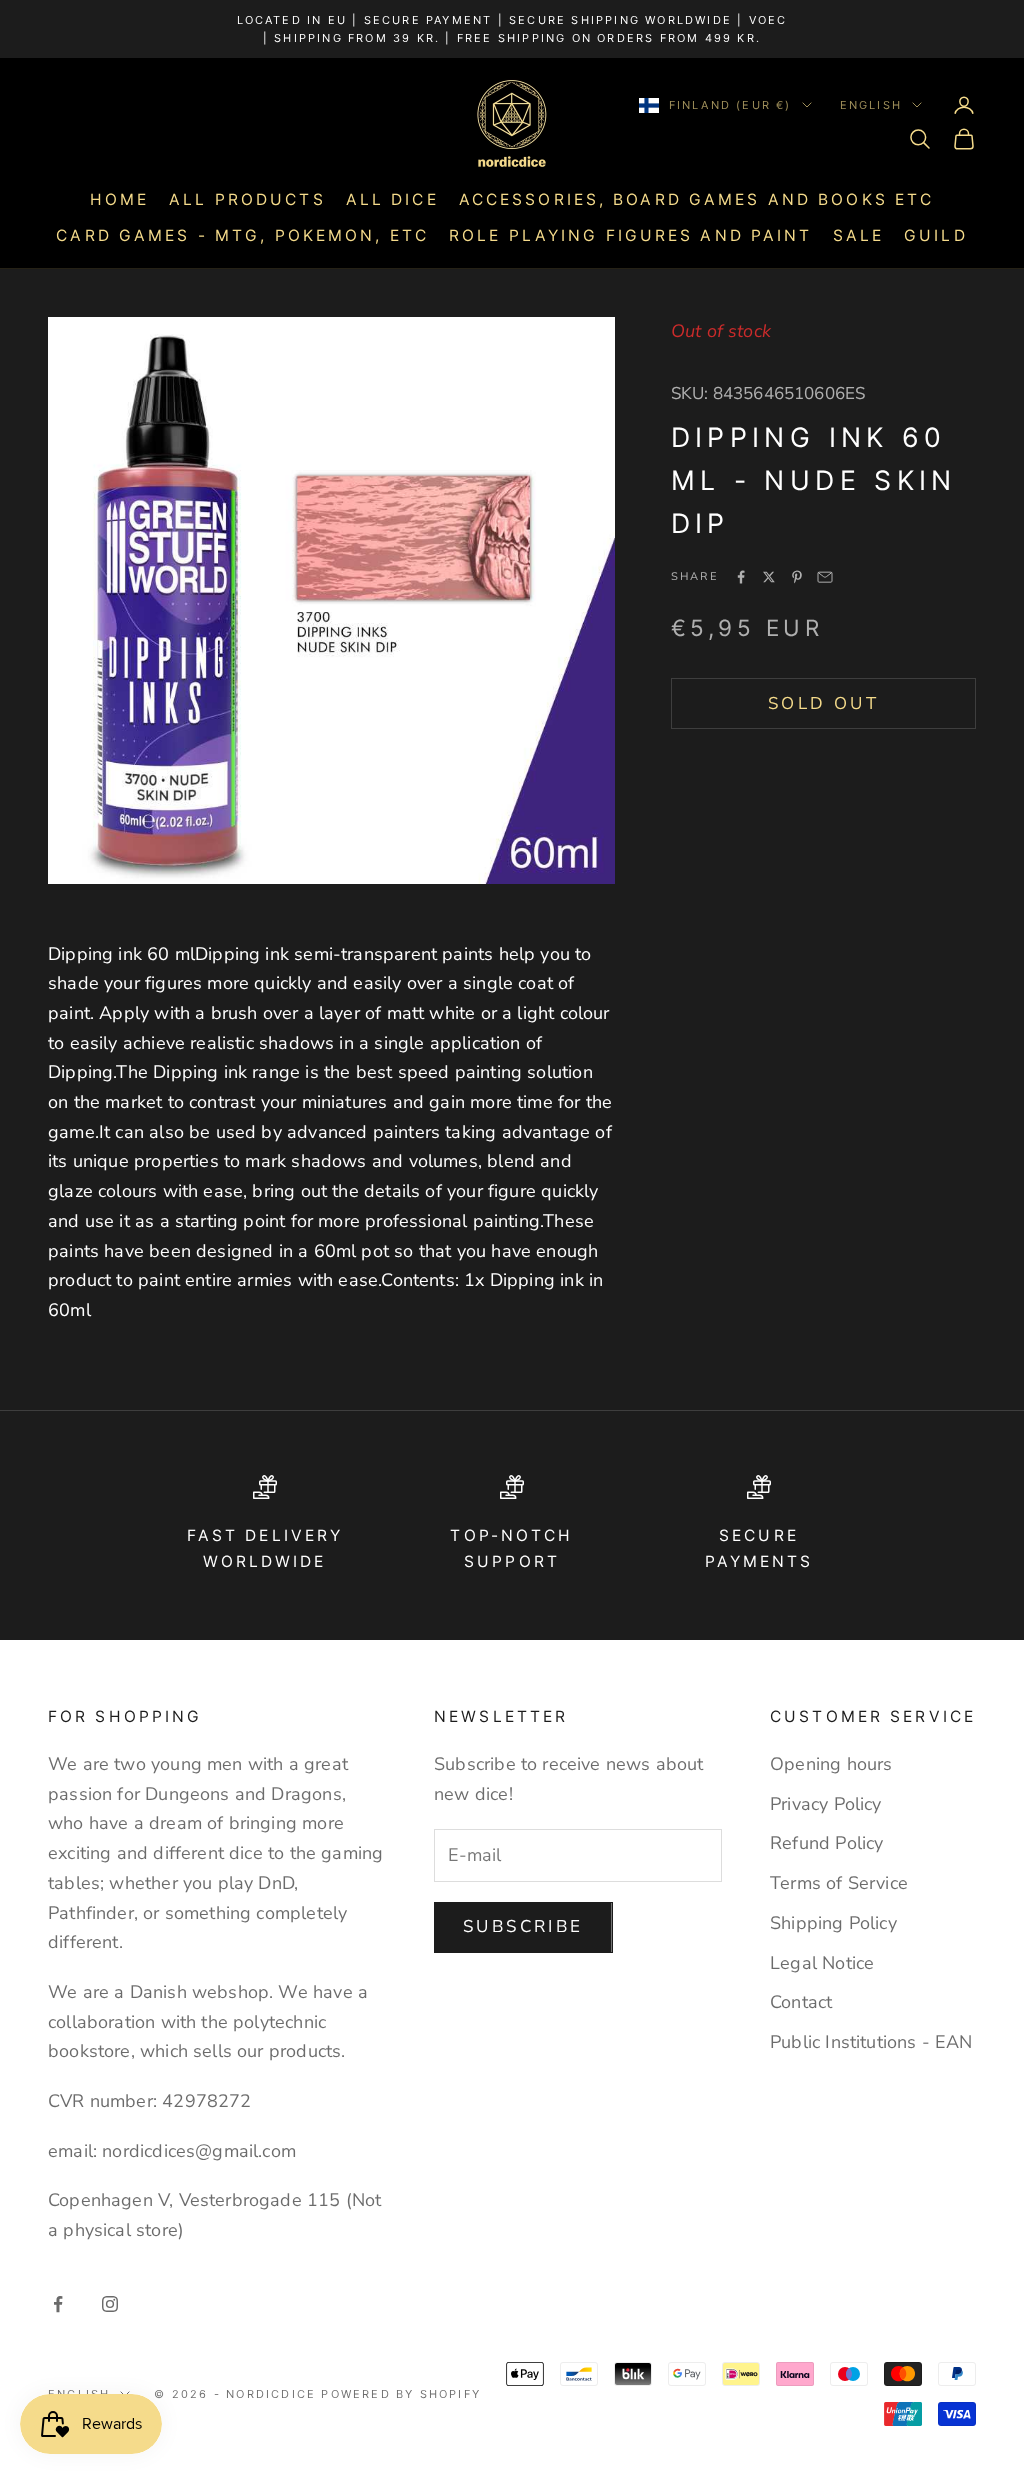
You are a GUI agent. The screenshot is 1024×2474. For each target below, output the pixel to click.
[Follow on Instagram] (110, 2304)
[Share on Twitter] (769, 577)
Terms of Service (839, 1883)
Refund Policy (826, 1843)
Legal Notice (822, 1963)
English (871, 105)
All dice (392, 199)
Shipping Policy (833, 1923)
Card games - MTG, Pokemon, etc (242, 235)
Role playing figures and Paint (631, 235)
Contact (801, 2002)
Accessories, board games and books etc (697, 199)
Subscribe (523, 1926)
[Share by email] (825, 577)
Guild (936, 235)
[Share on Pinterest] (797, 577)
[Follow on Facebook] (58, 2304)
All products (247, 199)
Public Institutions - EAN (871, 2042)
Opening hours (831, 1764)
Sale (858, 235)
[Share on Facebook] (741, 577)
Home (119, 199)
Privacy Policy (826, 1804)
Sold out (823, 703)
